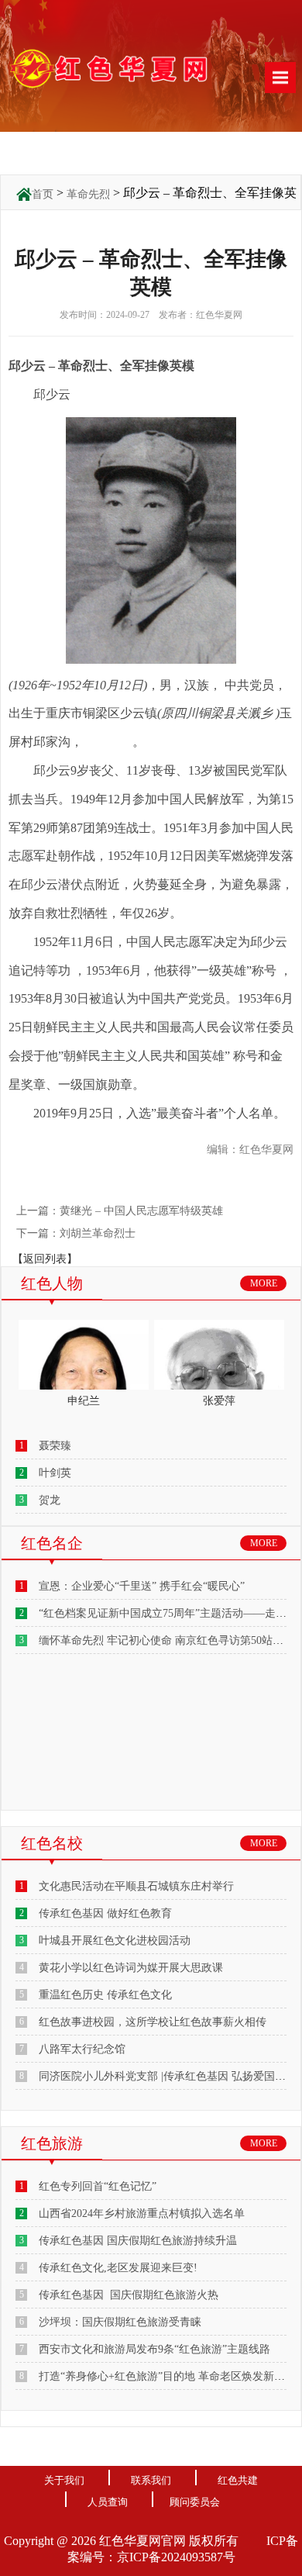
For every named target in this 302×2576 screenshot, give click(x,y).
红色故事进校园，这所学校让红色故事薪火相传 (153, 2022)
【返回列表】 (45, 1259)
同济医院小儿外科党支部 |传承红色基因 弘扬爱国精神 (168, 2076)
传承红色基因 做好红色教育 (105, 1913)
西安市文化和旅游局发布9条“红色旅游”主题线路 (154, 2349)
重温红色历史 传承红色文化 (105, 1995)
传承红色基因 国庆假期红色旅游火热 (129, 2295)
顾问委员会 (195, 2502)
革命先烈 (88, 194)
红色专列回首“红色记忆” (98, 2186)
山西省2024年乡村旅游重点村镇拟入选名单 (142, 2213)
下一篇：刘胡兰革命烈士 (77, 1233)
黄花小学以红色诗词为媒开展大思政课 (131, 1968)
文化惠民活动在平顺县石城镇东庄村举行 (136, 1886)
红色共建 (238, 2480)
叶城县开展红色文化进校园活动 (115, 1941)
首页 (43, 194)
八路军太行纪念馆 (82, 2049)
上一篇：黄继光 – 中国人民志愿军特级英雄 (121, 1211)
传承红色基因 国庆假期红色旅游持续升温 (138, 2241)
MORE (264, 1283)
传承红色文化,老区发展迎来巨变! (118, 2268)
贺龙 (50, 1500)
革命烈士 (108, 742)
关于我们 (64, 2480)
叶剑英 (55, 1473)
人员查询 (108, 2502)
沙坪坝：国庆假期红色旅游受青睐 (120, 2322)
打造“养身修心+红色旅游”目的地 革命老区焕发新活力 (167, 2376)
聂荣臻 (55, 1446)
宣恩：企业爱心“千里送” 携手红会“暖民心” (142, 1586)
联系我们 (151, 2480)
